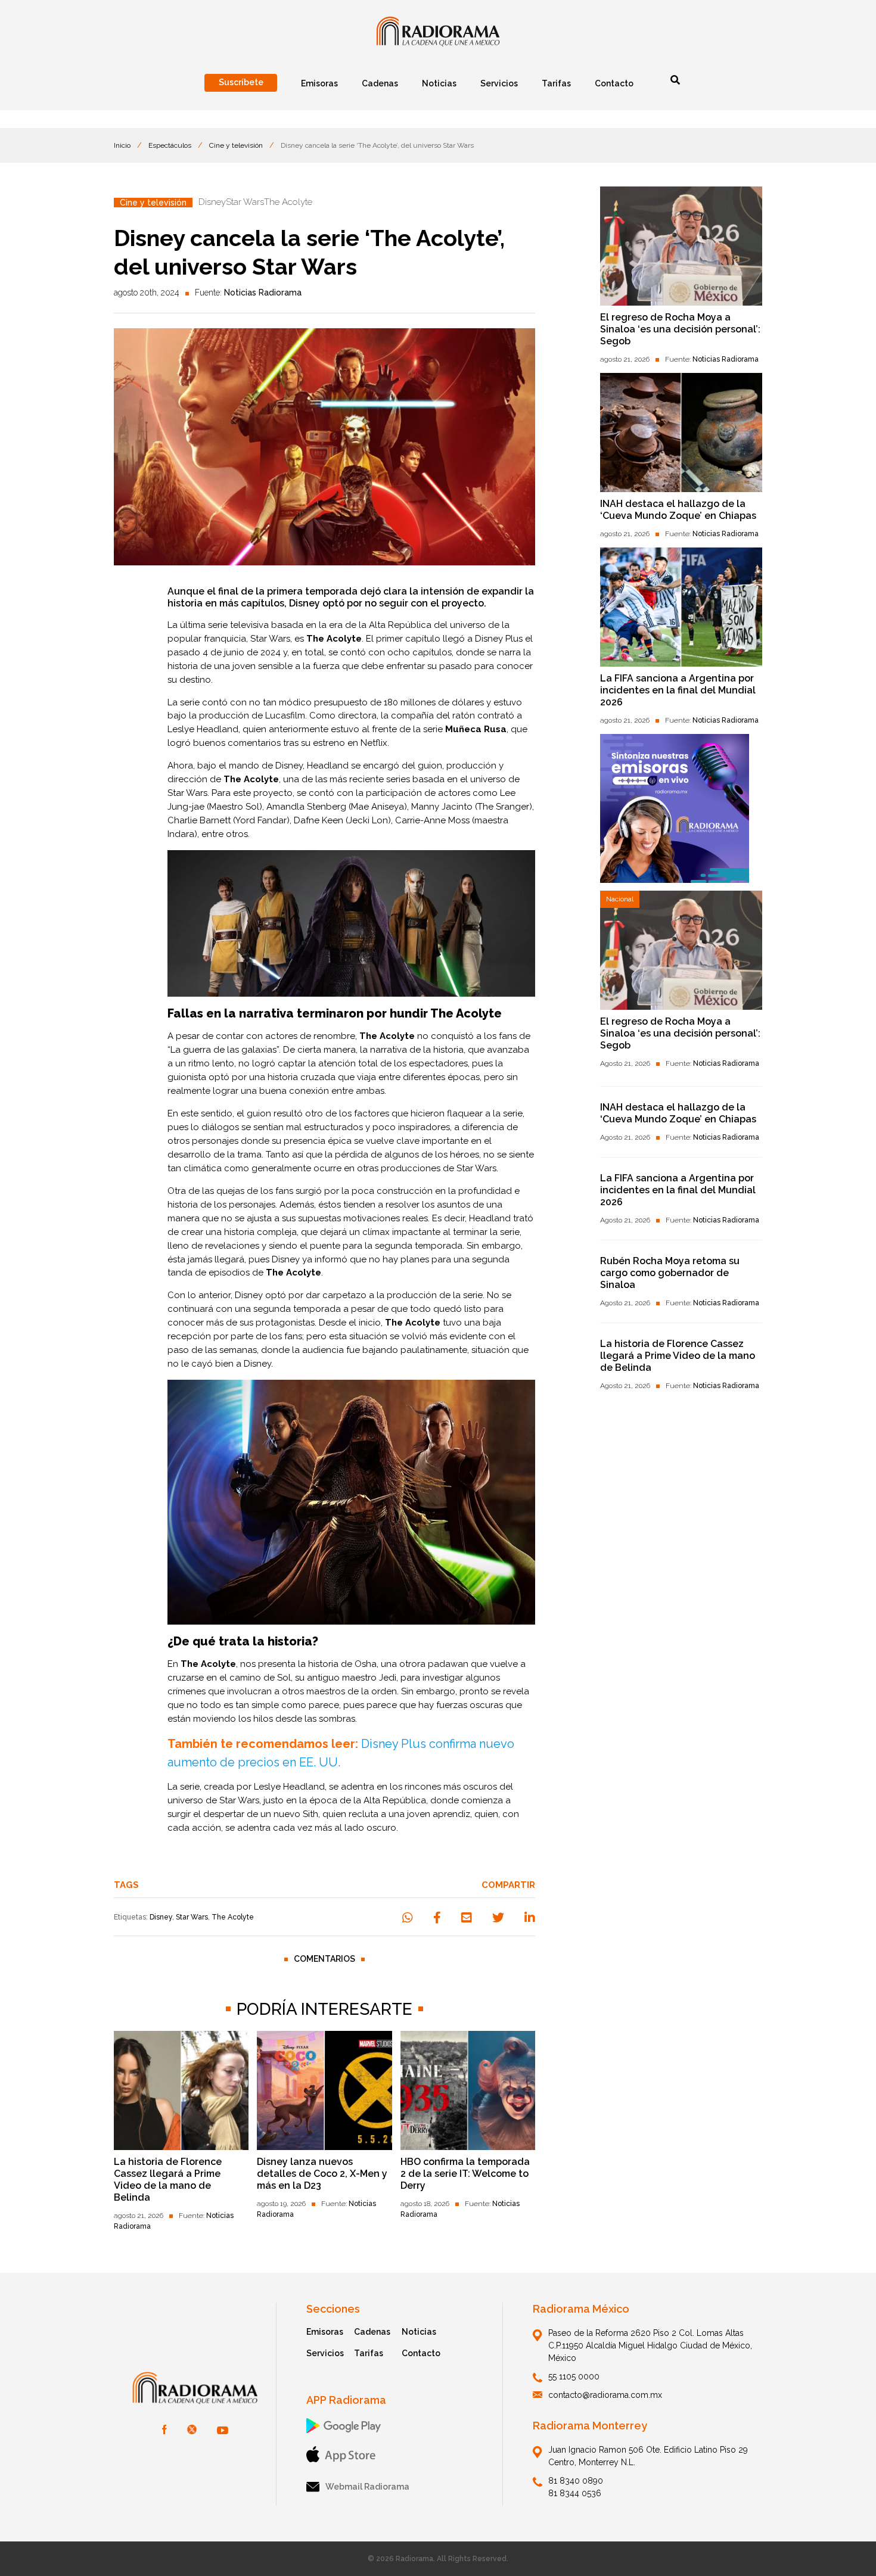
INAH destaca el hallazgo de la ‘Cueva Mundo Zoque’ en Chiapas (678, 510)
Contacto (421, 2353)
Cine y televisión (236, 145)
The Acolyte (233, 1917)
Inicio (122, 145)
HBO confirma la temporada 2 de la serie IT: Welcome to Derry (465, 2174)
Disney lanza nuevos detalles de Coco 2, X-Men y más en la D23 (322, 2174)
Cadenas (372, 2332)
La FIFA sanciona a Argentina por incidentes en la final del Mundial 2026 (678, 690)
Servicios (325, 2353)
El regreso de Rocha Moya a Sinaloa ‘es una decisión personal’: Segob (680, 329)
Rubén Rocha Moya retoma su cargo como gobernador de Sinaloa (670, 1273)
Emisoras (325, 2332)
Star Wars (192, 1917)
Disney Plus (499, 639)
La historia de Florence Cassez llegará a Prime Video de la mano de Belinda (168, 2180)
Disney (161, 1917)
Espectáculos (170, 145)
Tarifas (369, 2353)
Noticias (419, 2332)
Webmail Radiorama (367, 2487)
